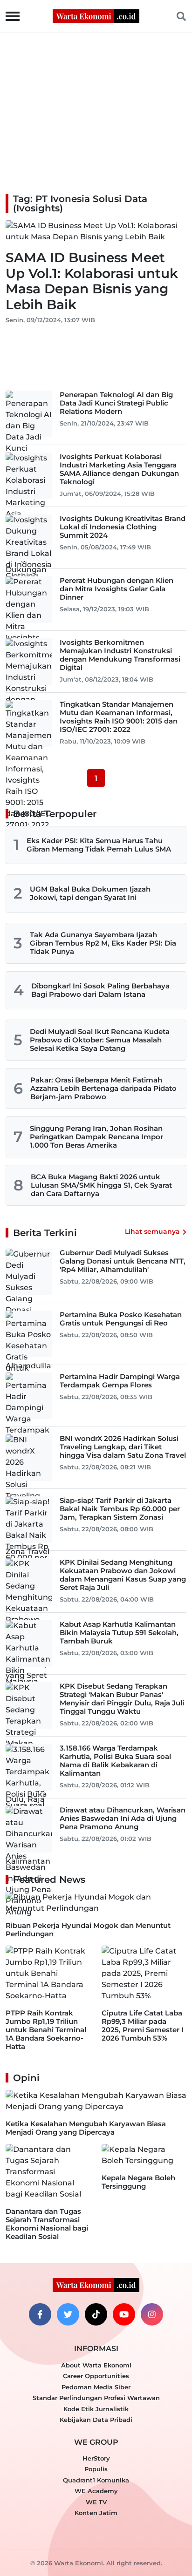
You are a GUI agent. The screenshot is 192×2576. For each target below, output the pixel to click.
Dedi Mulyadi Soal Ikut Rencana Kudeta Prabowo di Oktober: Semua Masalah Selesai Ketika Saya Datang (100, 1040)
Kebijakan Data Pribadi (96, 2420)
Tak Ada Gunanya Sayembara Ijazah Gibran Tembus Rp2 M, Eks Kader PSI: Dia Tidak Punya (103, 943)
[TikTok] (96, 2314)
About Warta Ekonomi (96, 2365)
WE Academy (96, 2491)
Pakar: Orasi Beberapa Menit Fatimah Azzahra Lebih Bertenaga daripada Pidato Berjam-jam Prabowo (103, 1088)
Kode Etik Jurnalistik (96, 2409)
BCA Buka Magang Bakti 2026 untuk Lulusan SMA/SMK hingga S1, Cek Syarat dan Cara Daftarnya (101, 1185)
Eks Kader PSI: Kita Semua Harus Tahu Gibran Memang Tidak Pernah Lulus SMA (99, 845)
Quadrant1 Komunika (96, 2480)
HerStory (96, 2458)
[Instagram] (152, 2314)
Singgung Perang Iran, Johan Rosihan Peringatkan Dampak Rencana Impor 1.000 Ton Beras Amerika (96, 1137)
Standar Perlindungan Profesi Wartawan (96, 2398)
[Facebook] (40, 2314)
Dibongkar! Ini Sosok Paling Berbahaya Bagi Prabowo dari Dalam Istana (100, 990)
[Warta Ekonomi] (96, 16)
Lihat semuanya (152, 1231)
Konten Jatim (96, 2513)
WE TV (96, 2502)
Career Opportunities (96, 2376)
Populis (96, 2469)
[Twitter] (68, 2314)
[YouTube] (124, 2314)
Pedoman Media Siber (96, 2387)
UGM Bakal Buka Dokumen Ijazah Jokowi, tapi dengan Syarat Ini (90, 893)
